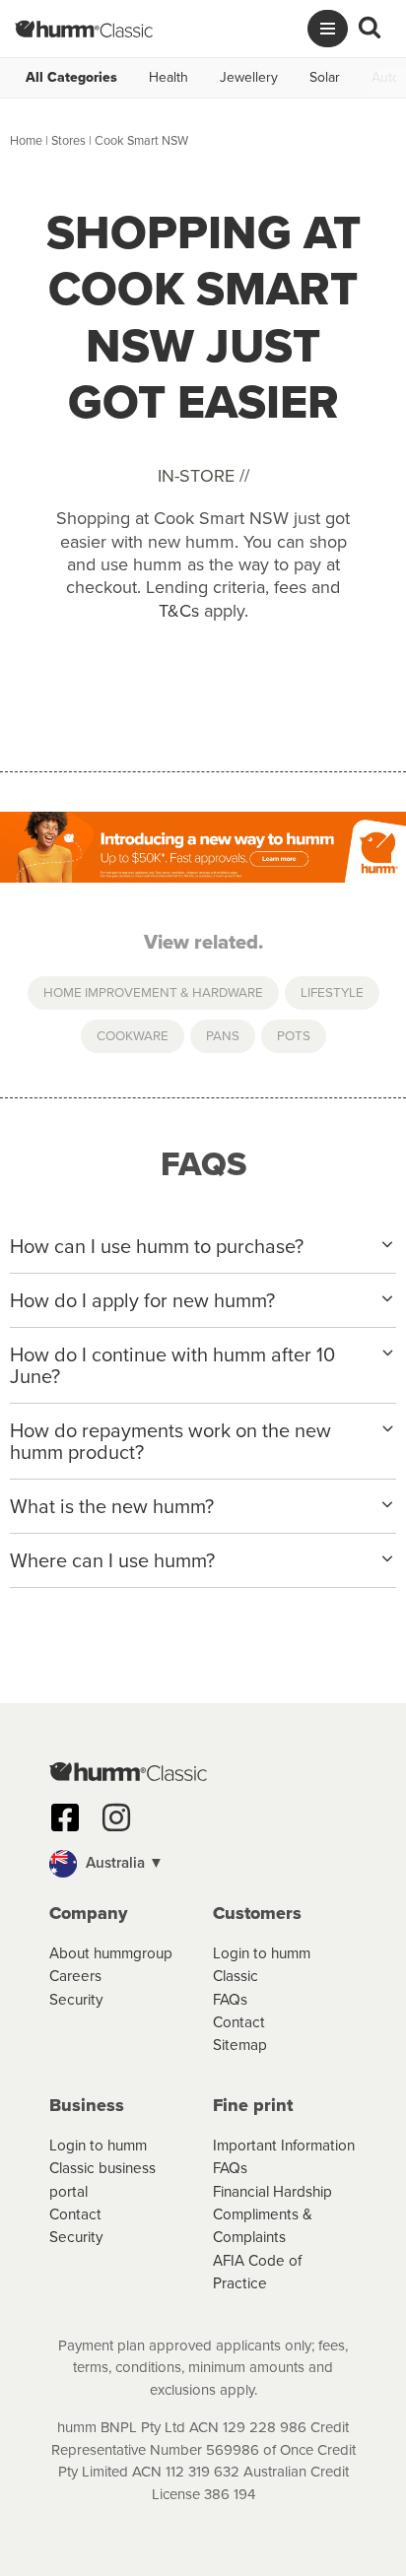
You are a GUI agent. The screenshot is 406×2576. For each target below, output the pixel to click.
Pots (294, 1035)
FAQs (230, 1999)
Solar (325, 78)
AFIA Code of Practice (257, 2272)
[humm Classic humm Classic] (84, 29)
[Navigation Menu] (328, 29)
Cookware (133, 1035)
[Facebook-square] (65, 1817)
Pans (223, 1035)
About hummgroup (111, 1953)
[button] (203, 1864)
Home (26, 140)
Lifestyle (332, 992)
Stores (68, 140)
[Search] (370, 29)
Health (169, 78)
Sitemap (240, 2045)
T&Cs (179, 611)
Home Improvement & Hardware (153, 992)
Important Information (284, 2145)
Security (76, 1999)
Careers (75, 1976)
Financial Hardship (272, 2191)
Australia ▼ (123, 1862)
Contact (239, 2022)
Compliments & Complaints (263, 2225)
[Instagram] (116, 1817)
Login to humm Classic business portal (102, 2168)
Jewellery (249, 78)
